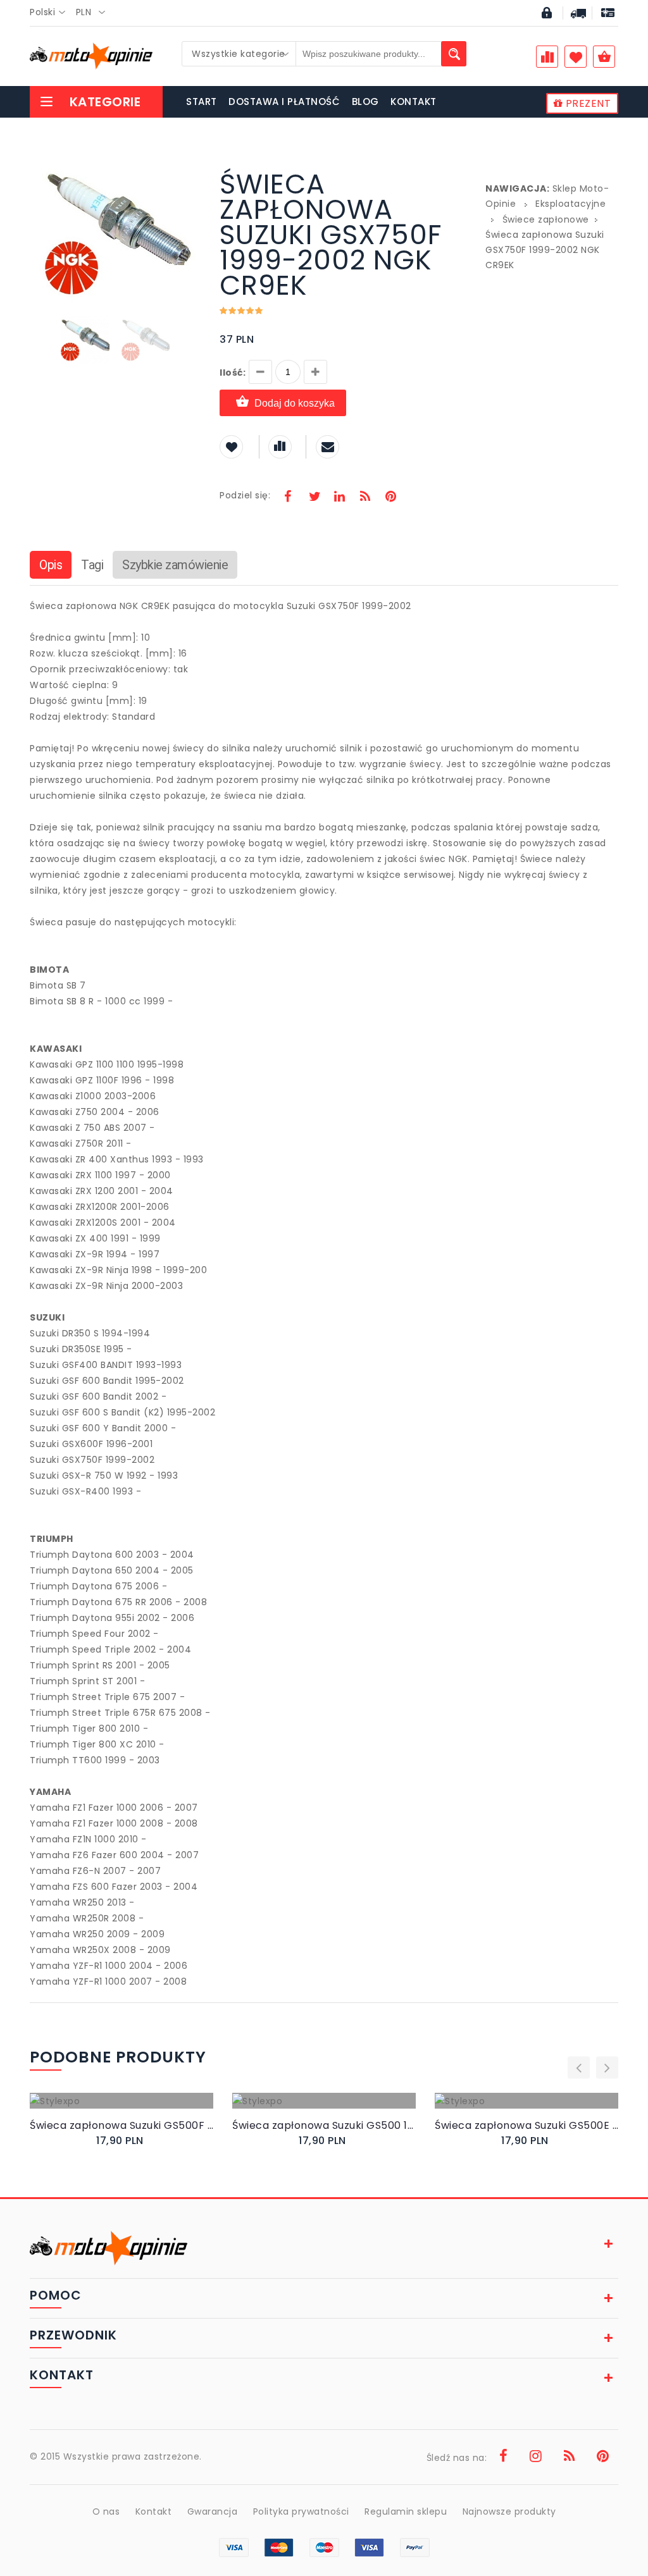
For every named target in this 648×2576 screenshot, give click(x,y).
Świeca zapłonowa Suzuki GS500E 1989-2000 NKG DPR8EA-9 (526, 2125)
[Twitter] (314, 498)
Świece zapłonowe (546, 219)
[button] (189, 173)
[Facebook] (288, 498)
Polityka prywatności (301, 2511)
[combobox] (51, 13)
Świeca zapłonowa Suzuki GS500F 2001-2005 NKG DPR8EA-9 (121, 2125)
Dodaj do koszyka (295, 403)
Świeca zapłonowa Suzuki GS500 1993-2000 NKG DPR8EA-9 (324, 2125)
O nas (106, 2511)
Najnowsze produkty (509, 2511)
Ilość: (233, 373)
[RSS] (365, 498)
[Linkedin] (339, 498)
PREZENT (587, 103)
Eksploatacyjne (570, 204)
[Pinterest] (390, 498)
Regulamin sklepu (406, 2511)
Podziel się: (245, 495)
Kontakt (154, 2511)
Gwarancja (213, 2511)
